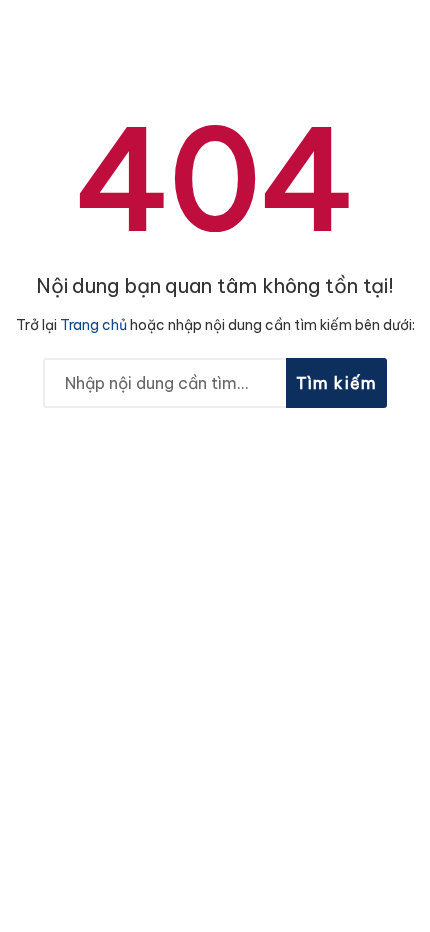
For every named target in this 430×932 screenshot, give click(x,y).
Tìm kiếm (337, 383)
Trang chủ (93, 325)
